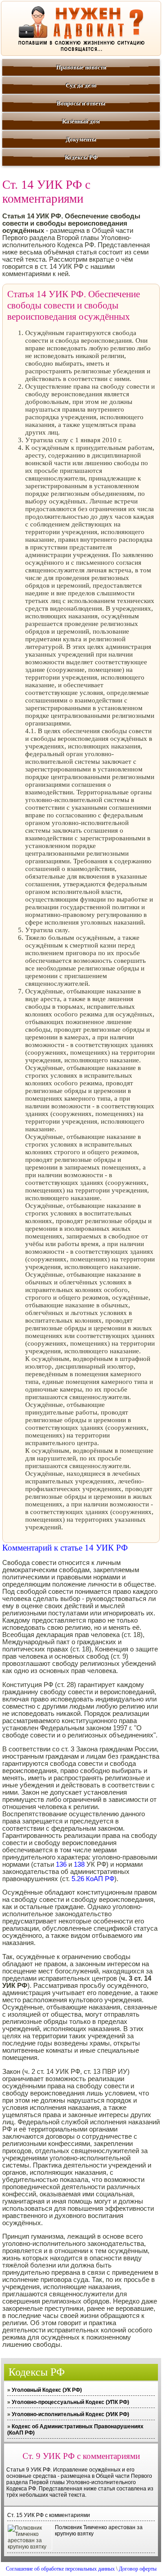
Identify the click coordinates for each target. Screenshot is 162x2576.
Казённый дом (81, 121)
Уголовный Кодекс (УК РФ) (47, 2390)
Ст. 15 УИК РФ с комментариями (49, 2515)
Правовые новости (81, 67)
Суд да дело (81, 85)
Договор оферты (138, 2569)
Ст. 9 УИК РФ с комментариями (81, 2456)
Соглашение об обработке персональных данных (60, 2569)
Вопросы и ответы (81, 103)
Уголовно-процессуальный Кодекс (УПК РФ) (70, 2402)
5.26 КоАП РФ (93, 1879)
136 (61, 1864)
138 (79, 1864)
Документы (81, 139)
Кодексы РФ (81, 157)
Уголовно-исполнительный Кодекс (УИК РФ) (70, 2414)
